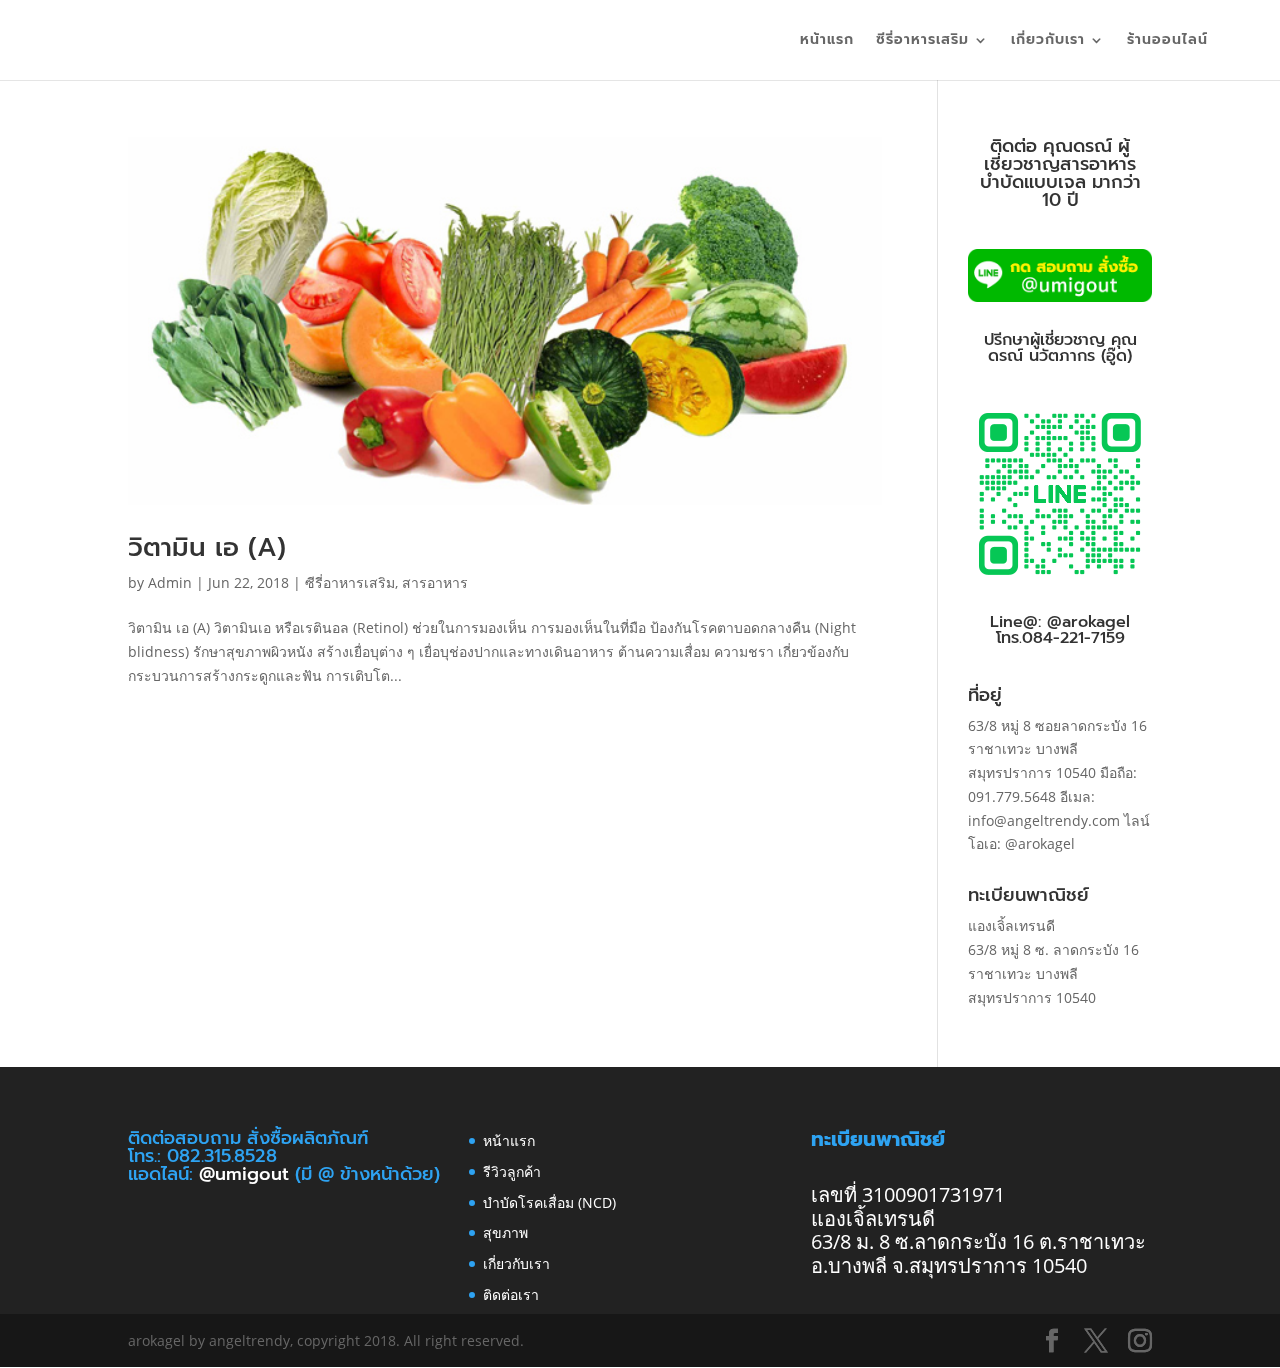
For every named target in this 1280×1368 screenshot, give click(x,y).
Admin (170, 582)
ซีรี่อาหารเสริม (922, 41)
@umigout (247, 1174)
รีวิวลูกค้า (512, 1171)
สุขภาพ (505, 1232)
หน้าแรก (827, 41)
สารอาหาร (435, 582)
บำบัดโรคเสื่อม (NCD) (549, 1202)
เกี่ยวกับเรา (1048, 41)
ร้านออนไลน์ (1167, 41)
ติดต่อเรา (511, 1294)
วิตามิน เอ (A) (207, 547)
